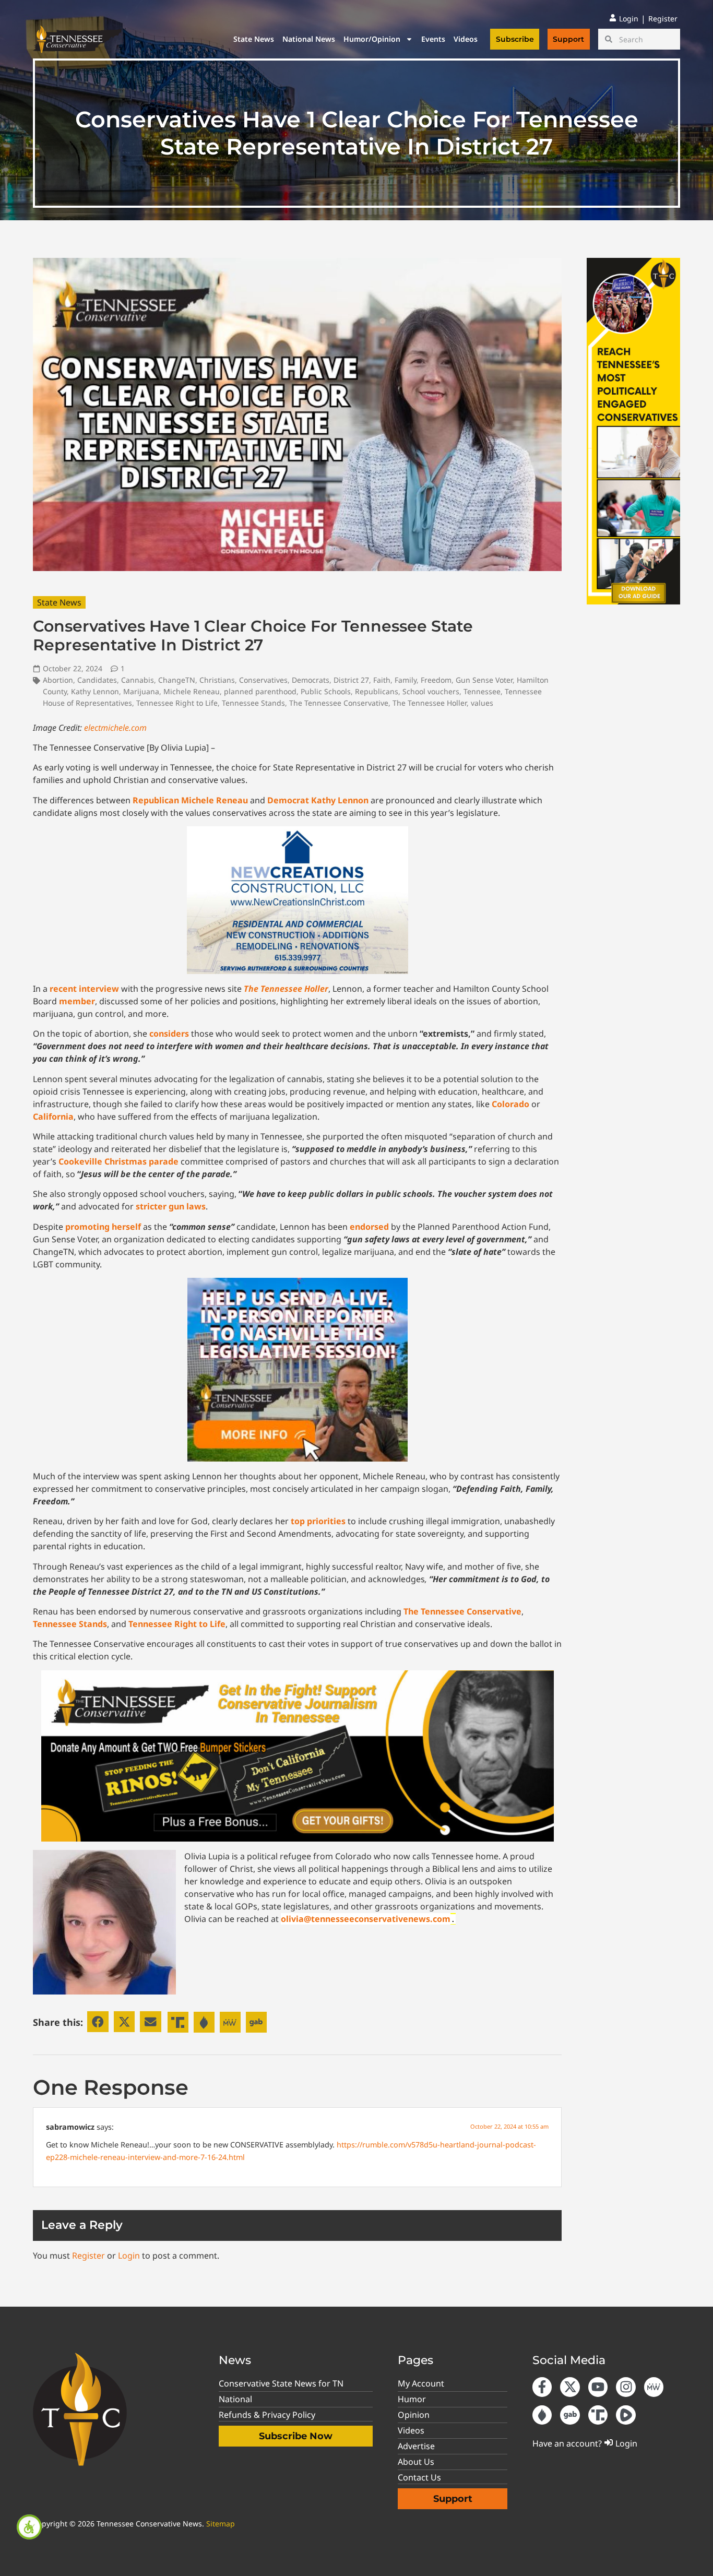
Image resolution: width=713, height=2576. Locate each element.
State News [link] (254, 39)
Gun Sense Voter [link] (484, 680)
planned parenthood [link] (260, 691)
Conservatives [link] (263, 680)
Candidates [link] (97, 680)
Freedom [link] (436, 680)
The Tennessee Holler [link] (430, 703)
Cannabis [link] (138, 680)
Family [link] (406, 680)
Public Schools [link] (326, 691)
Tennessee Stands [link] (253, 703)
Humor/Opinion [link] (372, 39)
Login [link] (129, 2256)
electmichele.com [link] (115, 728)
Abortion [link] (58, 680)
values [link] (482, 703)
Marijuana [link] (141, 691)
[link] (29, 2527)
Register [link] (88, 2256)
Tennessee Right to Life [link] (177, 703)
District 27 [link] (351, 680)
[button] (98, 2022)
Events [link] (433, 39)
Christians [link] (217, 680)
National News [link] (309, 39)
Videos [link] (466, 39)
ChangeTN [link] (177, 680)
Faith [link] (382, 680)
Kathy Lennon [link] (95, 691)
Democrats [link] (311, 680)
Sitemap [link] (221, 2524)
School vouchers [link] (431, 691)
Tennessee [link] (482, 691)
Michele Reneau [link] (192, 691)
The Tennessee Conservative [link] (339, 703)
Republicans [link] (377, 691)
